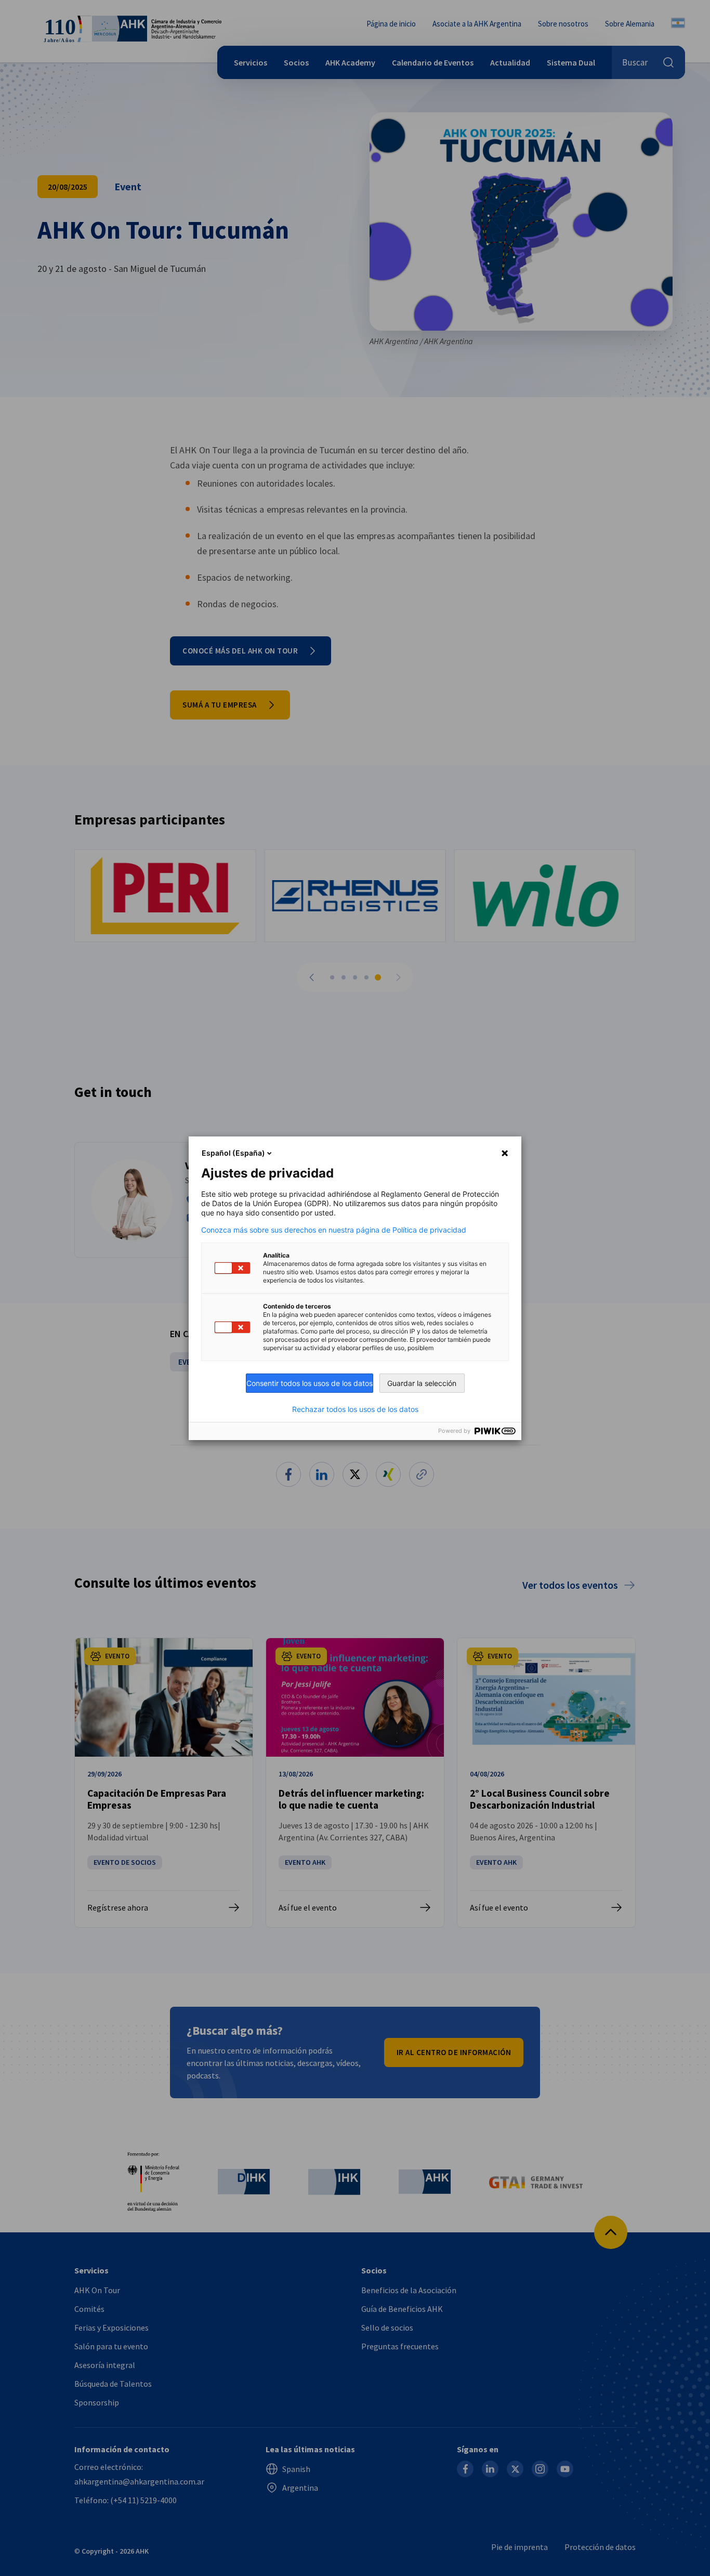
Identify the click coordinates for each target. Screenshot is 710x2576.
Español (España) (233, 1153)
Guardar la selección (422, 1383)
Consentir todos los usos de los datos (310, 1383)
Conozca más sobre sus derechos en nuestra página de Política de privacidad (334, 1230)
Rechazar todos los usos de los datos (355, 1409)
